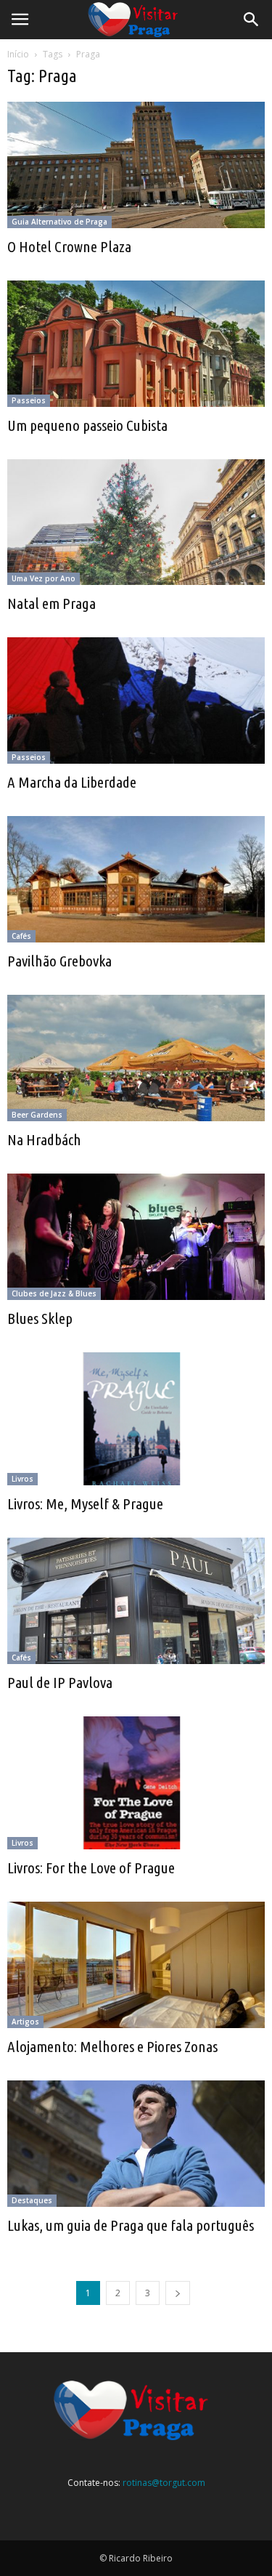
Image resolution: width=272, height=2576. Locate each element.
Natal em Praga (51, 603)
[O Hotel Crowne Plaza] (136, 165)
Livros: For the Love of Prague (91, 1868)
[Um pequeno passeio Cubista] (136, 344)
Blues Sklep (40, 1318)
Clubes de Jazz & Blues (54, 1293)
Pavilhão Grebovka (59, 961)
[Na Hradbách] (136, 1058)
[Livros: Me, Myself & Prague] (136, 1419)
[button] (252, 20)
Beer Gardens (37, 1115)
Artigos (25, 2022)
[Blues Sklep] (136, 1237)
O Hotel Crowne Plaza (69, 246)
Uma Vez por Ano (44, 578)
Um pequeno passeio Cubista (87, 425)
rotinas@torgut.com (164, 2483)
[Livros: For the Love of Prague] (136, 1783)
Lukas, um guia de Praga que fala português (131, 2225)
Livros (22, 1479)
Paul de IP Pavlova (60, 1682)
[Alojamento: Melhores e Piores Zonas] (136, 1965)
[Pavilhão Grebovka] (136, 879)
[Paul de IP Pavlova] (136, 1601)
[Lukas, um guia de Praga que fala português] (136, 2144)
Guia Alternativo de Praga (59, 222)
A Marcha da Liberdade (72, 782)
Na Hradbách (44, 1139)
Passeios (29, 400)
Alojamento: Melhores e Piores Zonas (112, 2046)
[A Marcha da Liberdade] (136, 700)
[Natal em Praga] (136, 522)
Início (18, 54)
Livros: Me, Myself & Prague (85, 1503)
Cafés (21, 936)
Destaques (32, 2200)
